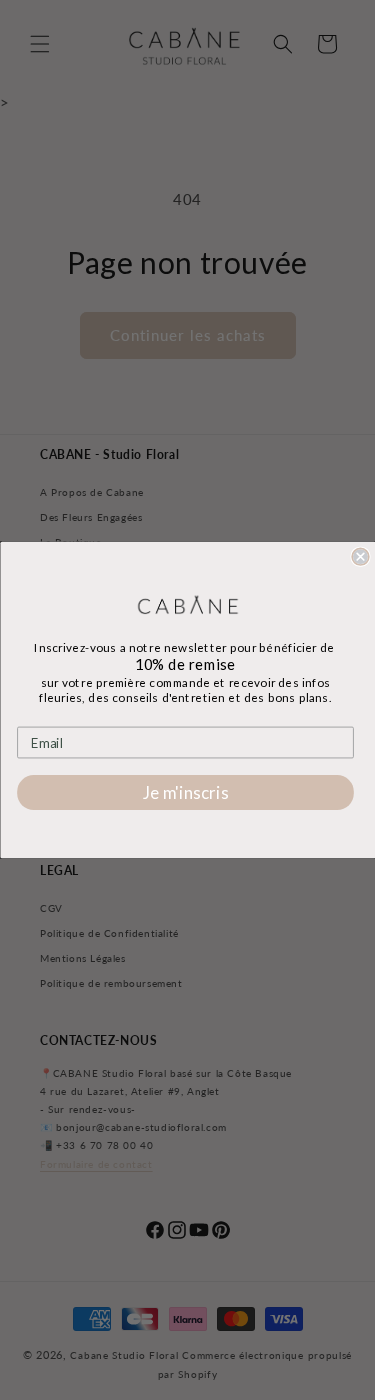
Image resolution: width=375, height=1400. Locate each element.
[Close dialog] (360, 556)
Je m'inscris (185, 793)
